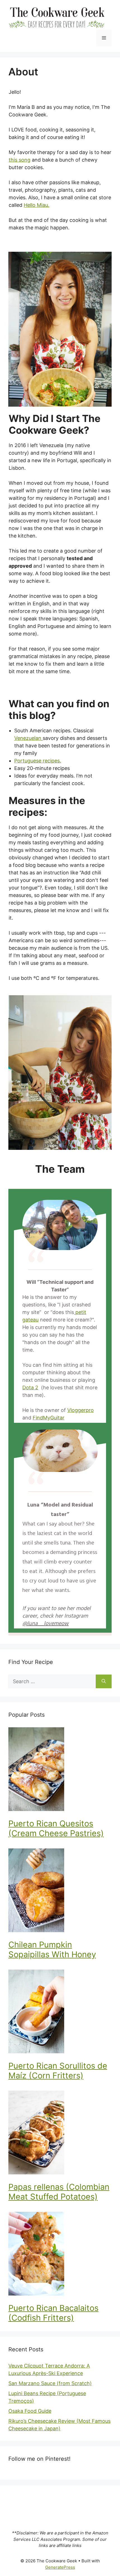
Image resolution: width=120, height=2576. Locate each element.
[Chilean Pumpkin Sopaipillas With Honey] (60, 1891)
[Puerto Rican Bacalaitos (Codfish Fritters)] (60, 2255)
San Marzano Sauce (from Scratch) (50, 2383)
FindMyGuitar (49, 1418)
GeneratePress (60, 2567)
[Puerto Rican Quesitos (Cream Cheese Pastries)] (60, 1770)
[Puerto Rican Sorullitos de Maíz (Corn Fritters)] (60, 2012)
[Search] (104, 1681)
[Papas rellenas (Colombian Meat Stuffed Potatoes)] (60, 2134)
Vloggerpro (81, 1410)
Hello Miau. (37, 205)
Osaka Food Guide (30, 2411)
